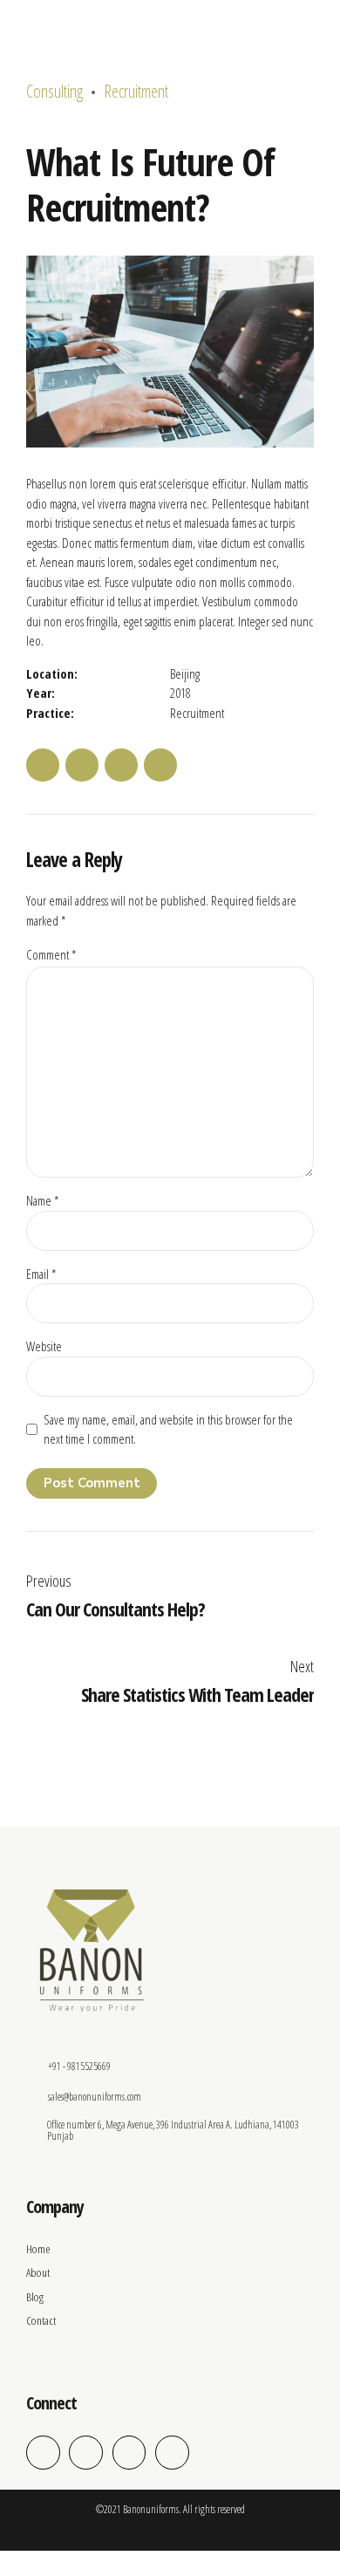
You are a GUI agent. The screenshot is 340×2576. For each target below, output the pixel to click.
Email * (41, 1274)
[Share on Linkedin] (121, 765)
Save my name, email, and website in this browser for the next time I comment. (168, 1429)
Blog (35, 2297)
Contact (41, 2320)
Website (44, 1346)
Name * (42, 1200)
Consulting (54, 91)
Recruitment (136, 91)
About (38, 2272)
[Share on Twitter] (82, 765)
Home (38, 2249)
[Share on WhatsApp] (160, 765)
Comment (51, 954)
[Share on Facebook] (43, 765)
